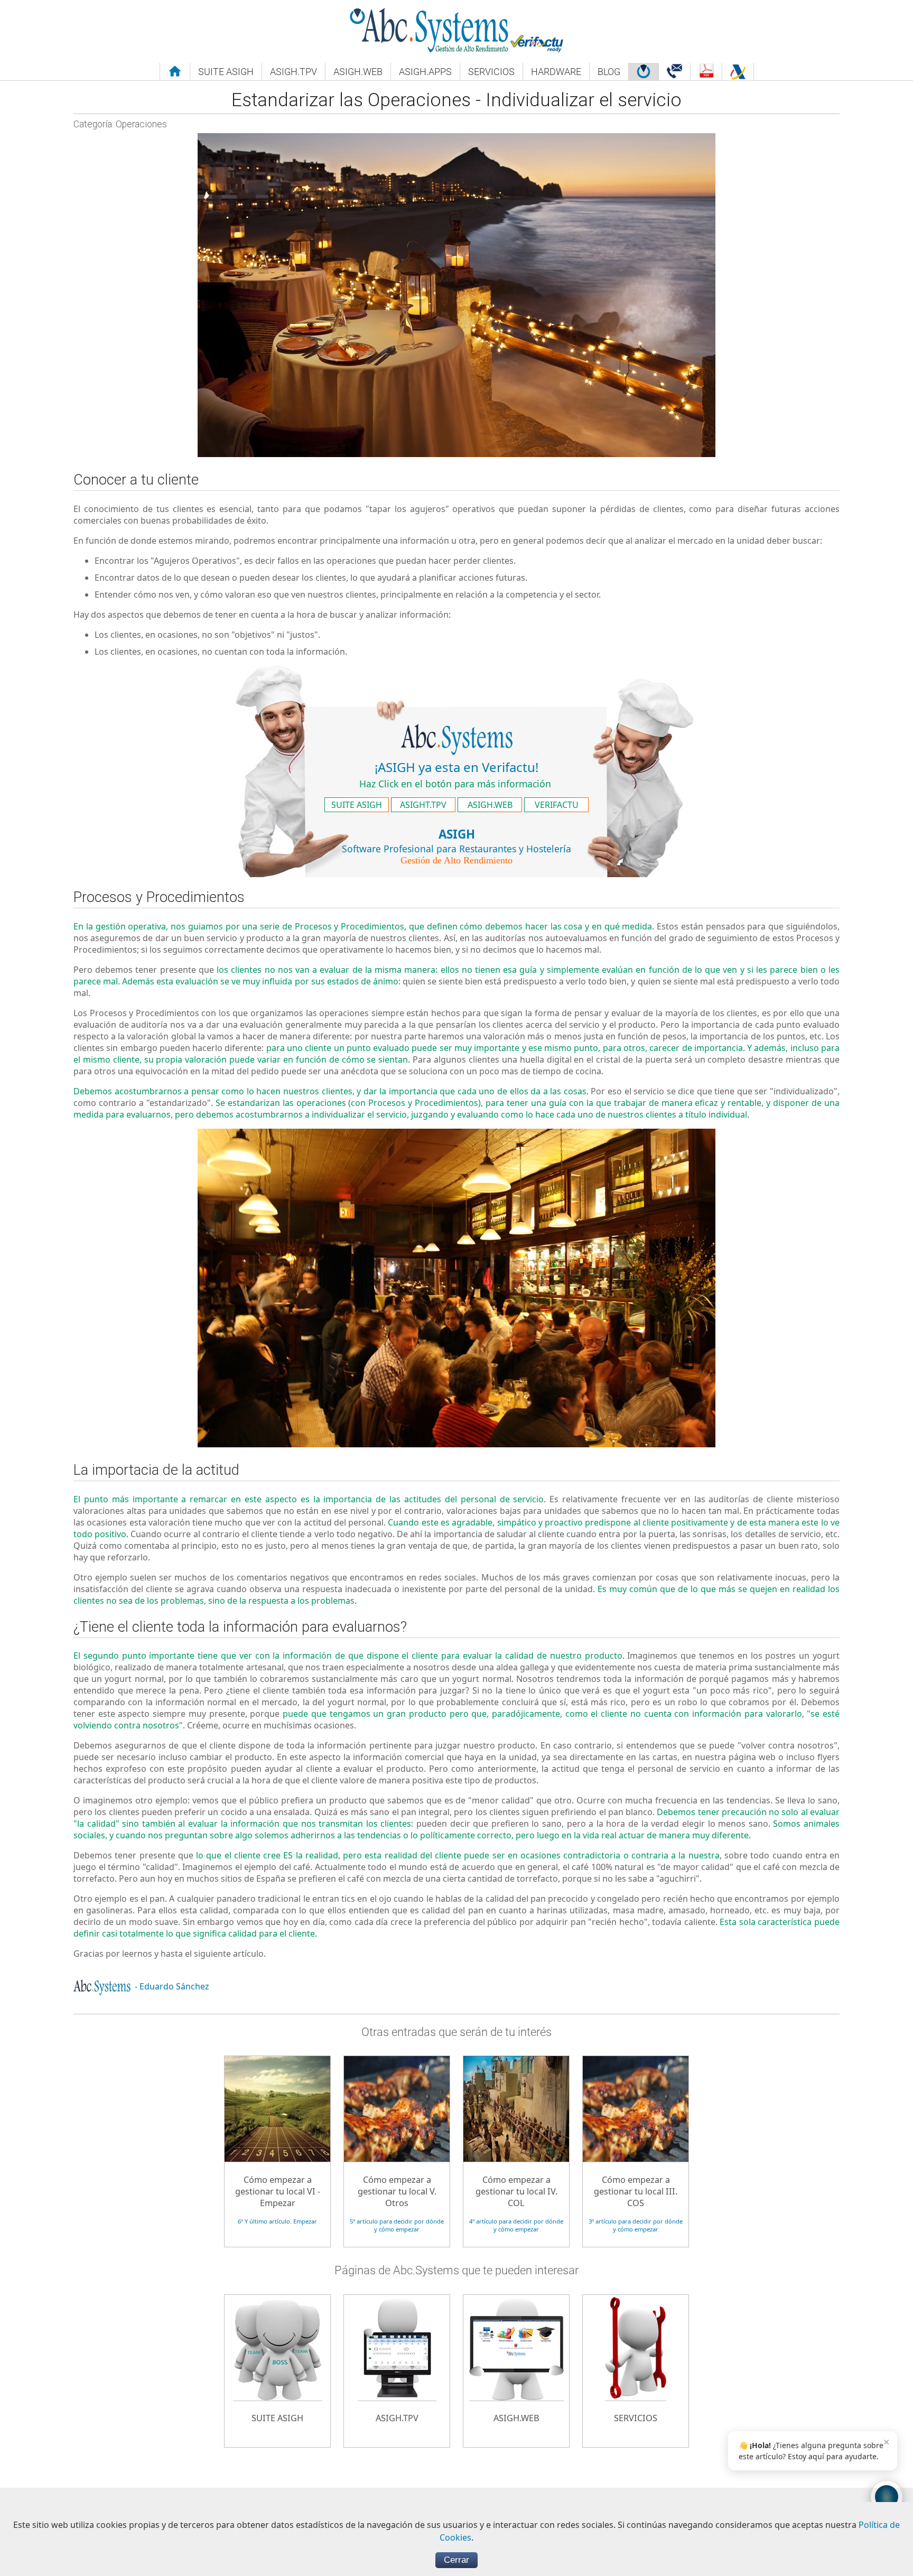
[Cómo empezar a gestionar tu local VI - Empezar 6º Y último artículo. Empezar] (278, 2056)
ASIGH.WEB (490, 805)
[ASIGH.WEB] (517, 2295)
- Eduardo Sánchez (171, 1986)
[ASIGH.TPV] (398, 2295)
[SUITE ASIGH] (278, 2295)
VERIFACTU (557, 805)
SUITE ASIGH (357, 805)
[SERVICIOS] (636, 2295)
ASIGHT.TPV (423, 805)
